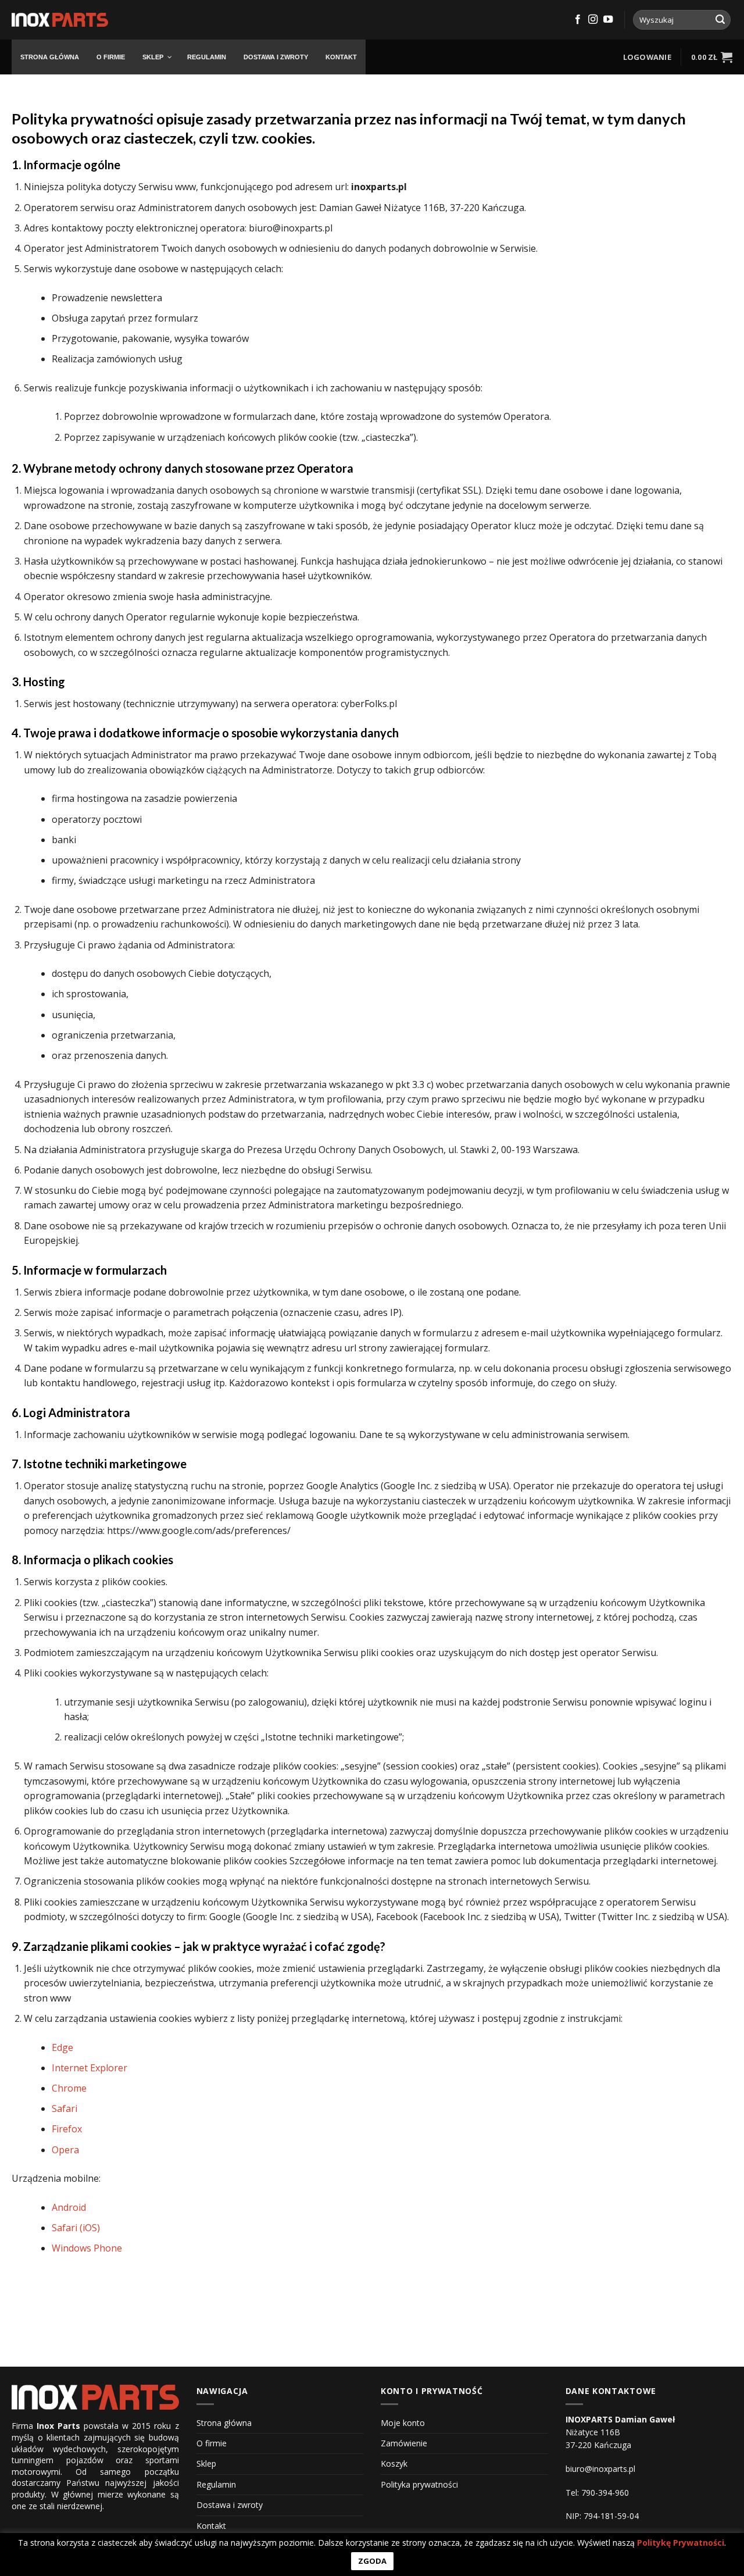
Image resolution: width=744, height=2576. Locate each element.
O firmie (212, 2443)
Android (69, 2207)
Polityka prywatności (419, 2484)
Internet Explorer (90, 2068)
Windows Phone (87, 2248)
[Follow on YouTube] (608, 20)
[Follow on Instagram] (593, 20)
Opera (65, 2150)
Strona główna (224, 2423)
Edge (62, 2047)
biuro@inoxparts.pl (600, 2469)
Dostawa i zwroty (230, 2505)
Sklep (206, 2463)
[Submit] (720, 20)
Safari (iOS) (76, 2228)
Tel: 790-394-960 (597, 2493)
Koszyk (394, 2463)
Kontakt (211, 2526)
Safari (65, 2108)
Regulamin (216, 2484)
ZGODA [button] (372, 2561)
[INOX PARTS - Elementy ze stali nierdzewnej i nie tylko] (60, 20)
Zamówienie (404, 2443)
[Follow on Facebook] (578, 20)
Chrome (69, 2088)
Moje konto (403, 2423)
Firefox (67, 2129)
